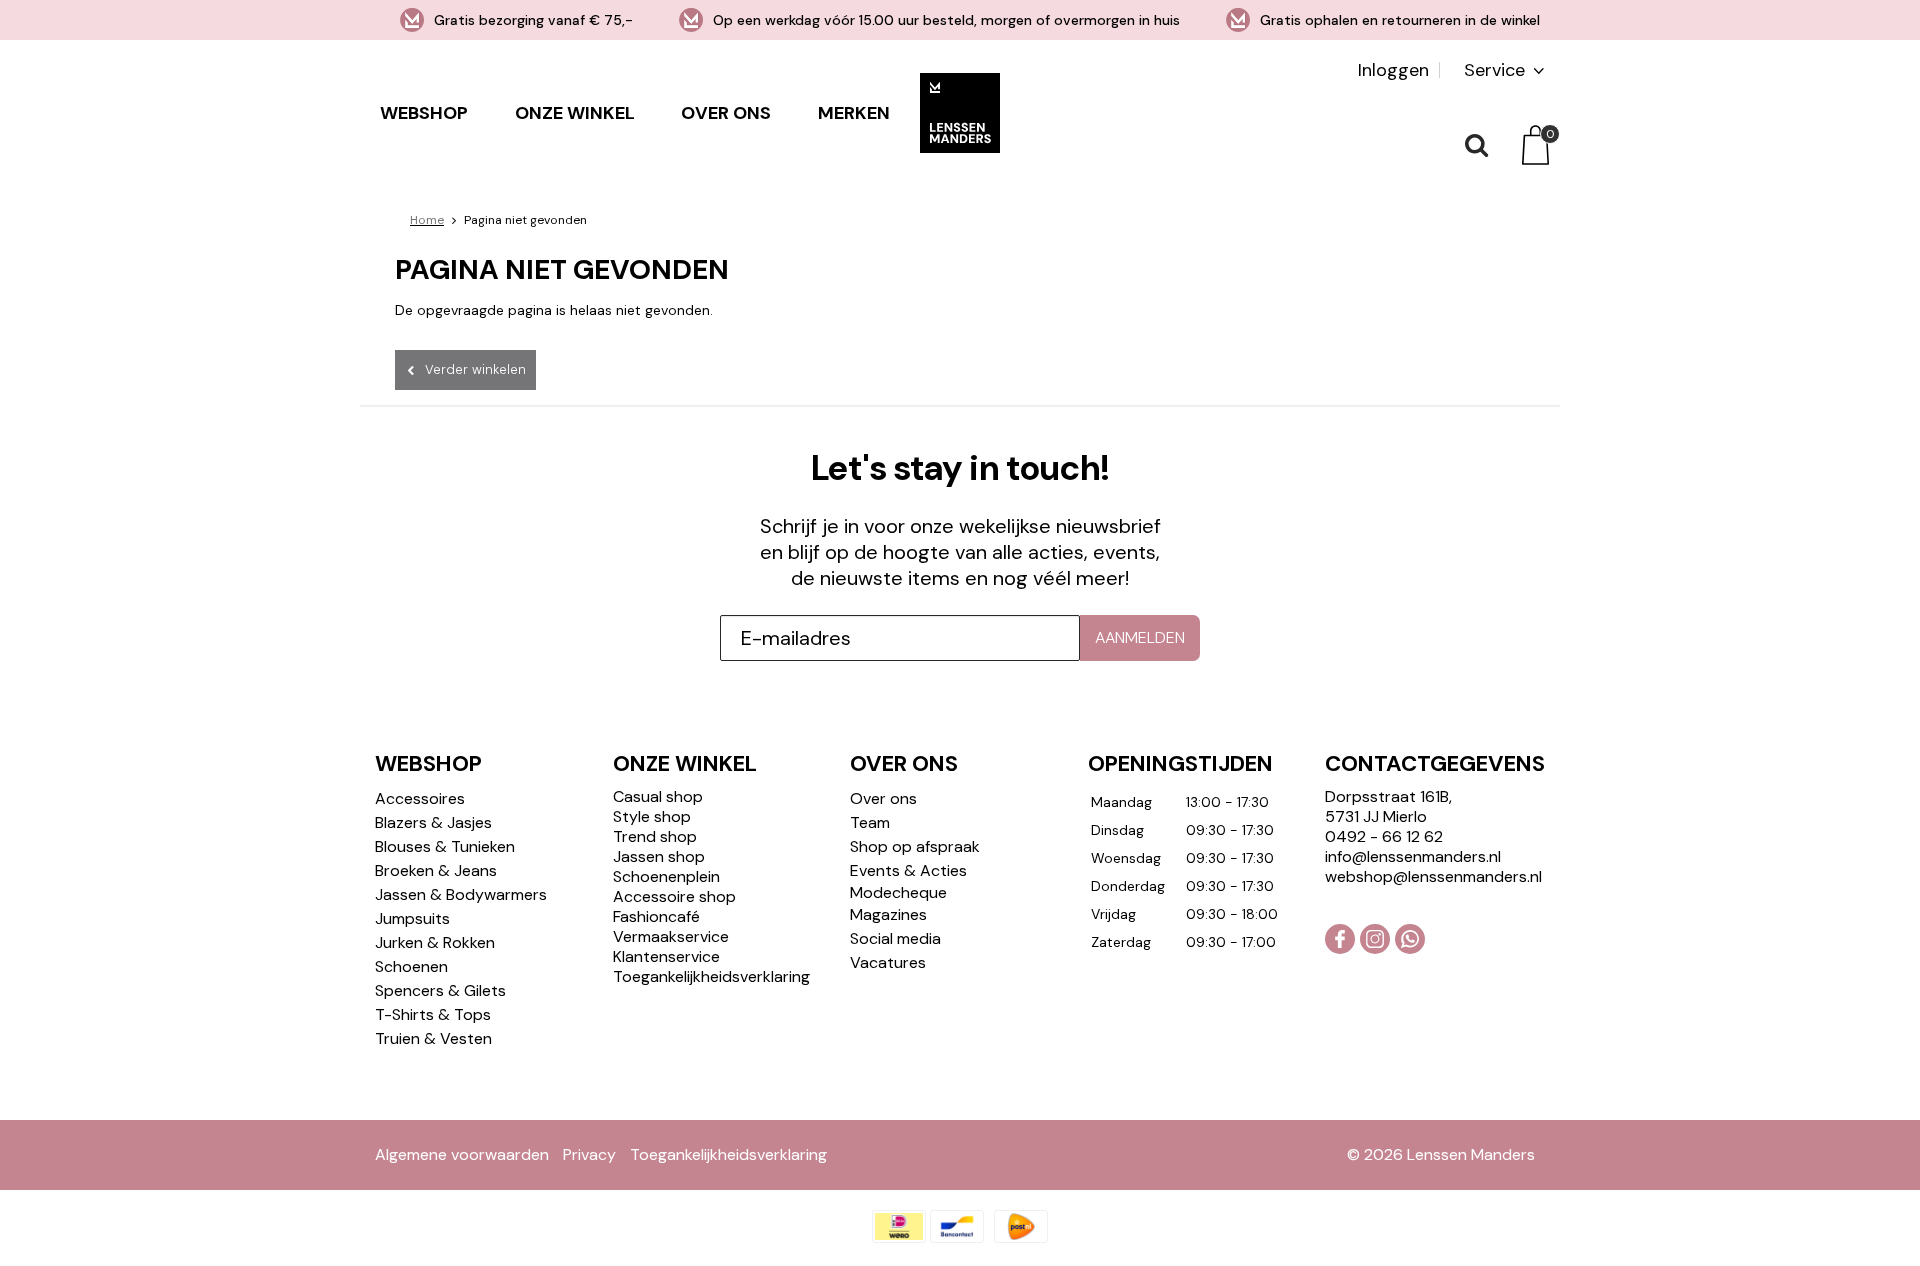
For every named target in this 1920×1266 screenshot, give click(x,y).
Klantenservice (666, 956)
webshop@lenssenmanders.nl (1433, 876)
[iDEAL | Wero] (899, 1226)
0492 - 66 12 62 (1384, 836)
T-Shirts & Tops (433, 1014)
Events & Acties (908, 870)
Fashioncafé (656, 916)
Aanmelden (1140, 637)
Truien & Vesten (433, 1038)
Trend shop (655, 836)
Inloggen (1393, 70)
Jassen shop (659, 856)
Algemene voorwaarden (462, 1154)
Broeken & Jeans (436, 870)
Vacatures (888, 962)
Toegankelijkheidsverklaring (711, 976)
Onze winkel (575, 113)
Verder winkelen (475, 369)
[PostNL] (1021, 1226)
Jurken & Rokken (435, 942)
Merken (854, 113)
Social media (895, 938)
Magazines (888, 914)
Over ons (726, 113)
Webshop (424, 113)
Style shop (652, 816)
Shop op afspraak (915, 846)
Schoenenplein (666, 876)
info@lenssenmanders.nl (1413, 856)
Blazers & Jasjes (433, 822)
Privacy (589, 1154)
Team (870, 822)
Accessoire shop (674, 896)
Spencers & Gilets (440, 990)
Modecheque (898, 892)
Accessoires (420, 798)
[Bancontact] (957, 1226)
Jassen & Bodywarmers (461, 894)
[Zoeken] (1475, 145)
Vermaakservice (671, 936)
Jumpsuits (412, 918)
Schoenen (411, 966)
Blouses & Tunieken (445, 846)
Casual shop (658, 796)
